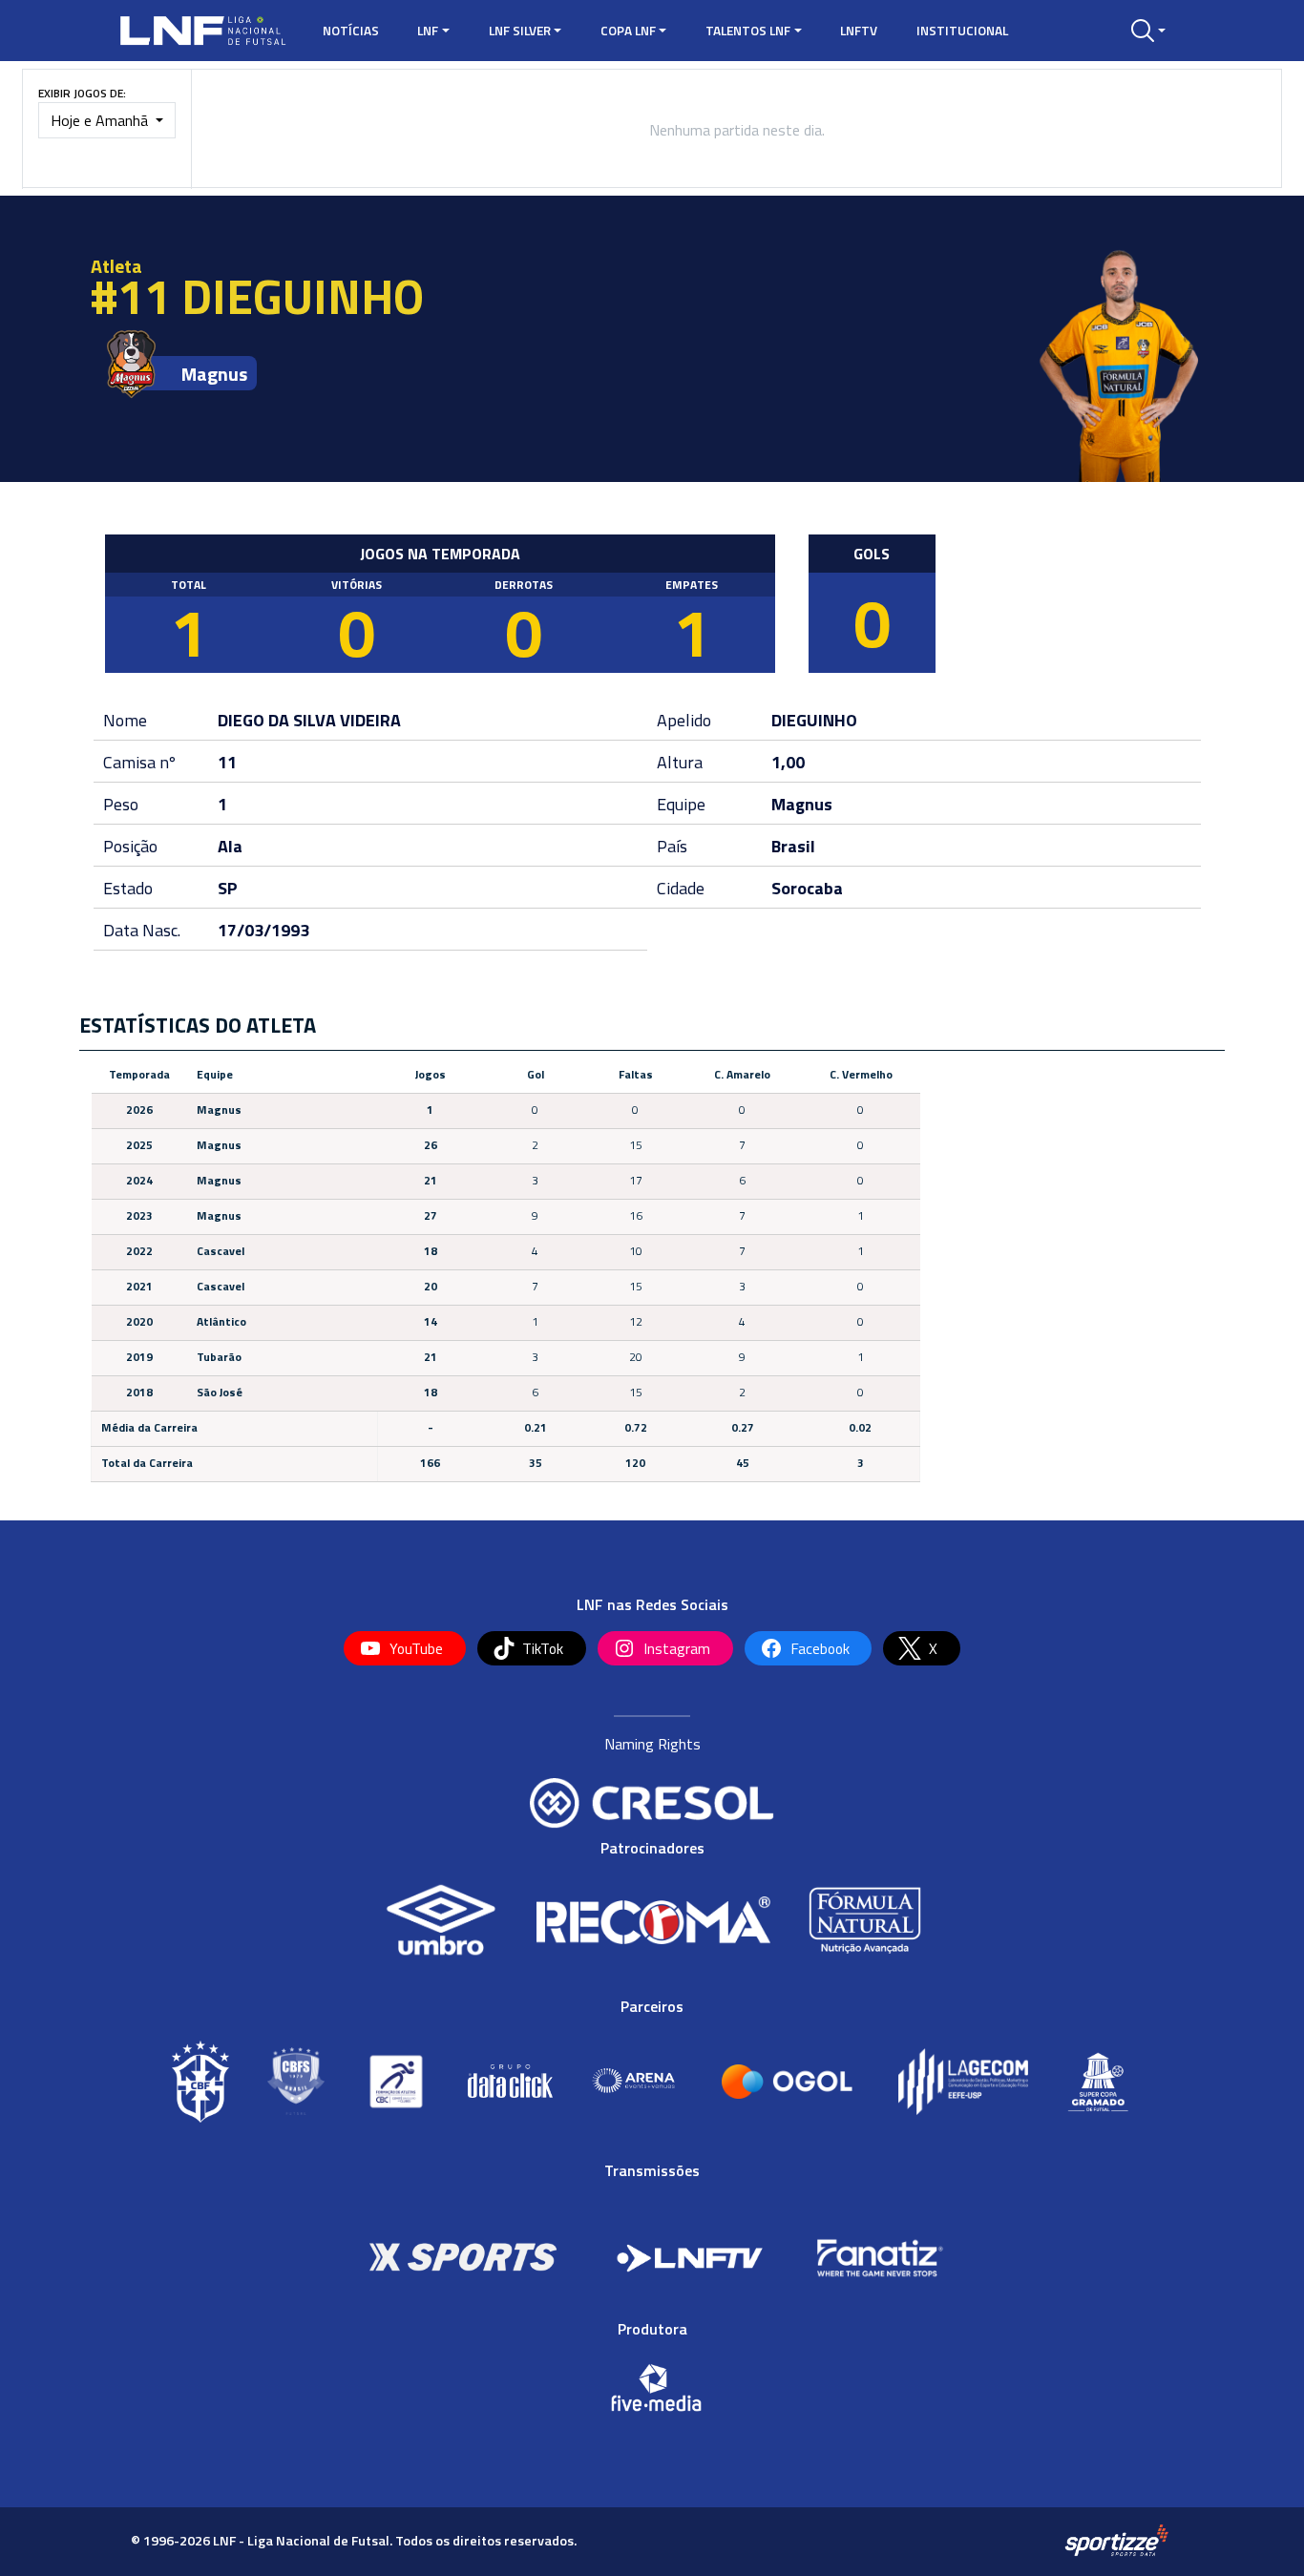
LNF (428, 31)
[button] (1148, 31)
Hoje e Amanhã (101, 120)
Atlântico (221, 1321)
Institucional (962, 31)
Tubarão (219, 1357)
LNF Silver (520, 31)
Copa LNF (628, 31)
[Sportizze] (1116, 2540)
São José (220, 1392)
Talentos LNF (748, 31)
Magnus (214, 374)
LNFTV (859, 31)
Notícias (351, 31)
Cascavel (221, 1251)
